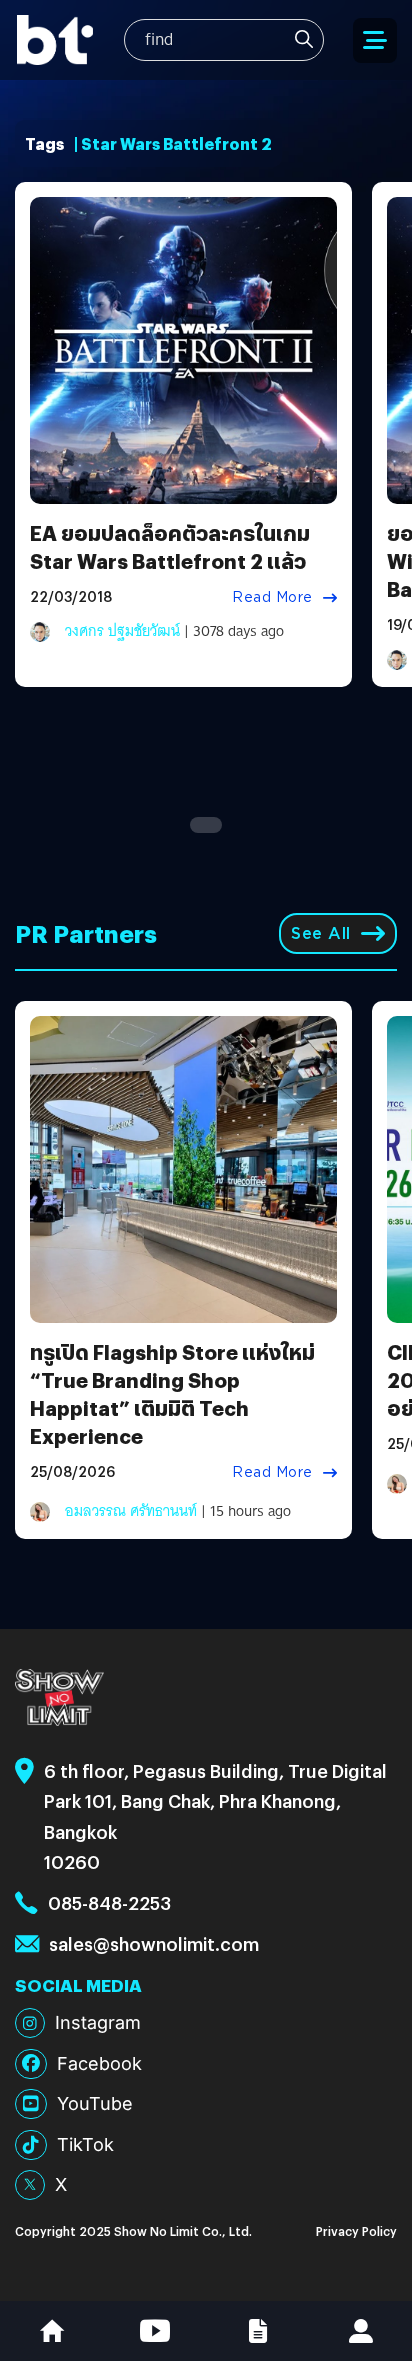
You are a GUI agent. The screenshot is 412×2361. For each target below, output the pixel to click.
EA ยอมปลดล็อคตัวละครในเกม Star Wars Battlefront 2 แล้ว (170, 546)
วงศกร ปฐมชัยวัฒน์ (122, 631)
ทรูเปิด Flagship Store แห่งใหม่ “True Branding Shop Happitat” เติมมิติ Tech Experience (172, 1393)
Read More (272, 597)
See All (321, 933)
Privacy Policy (356, 2230)
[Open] (375, 40)
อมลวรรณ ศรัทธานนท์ (131, 1511)
